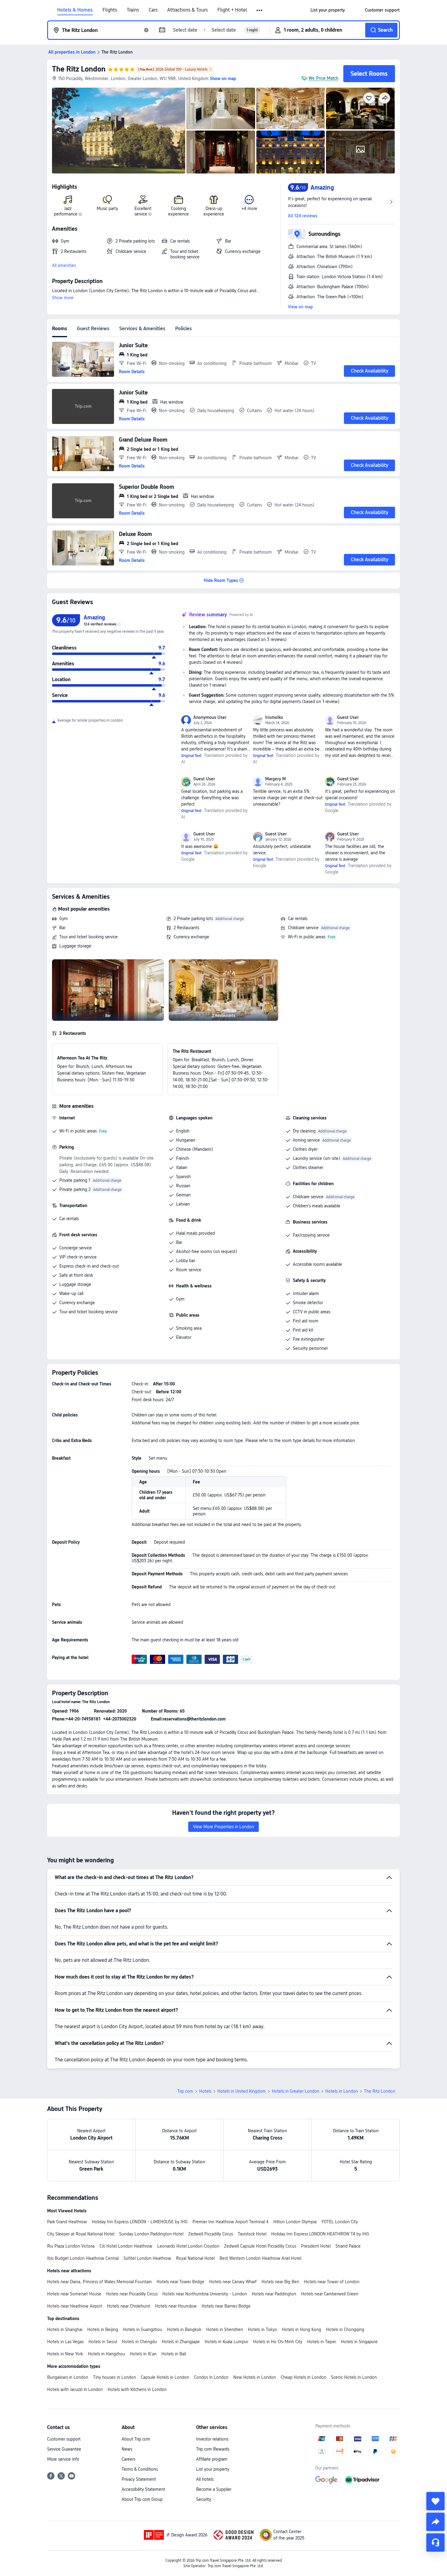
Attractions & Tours (187, 10)
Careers (128, 2459)
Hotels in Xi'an (143, 2354)
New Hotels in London (255, 2377)
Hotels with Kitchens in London (137, 2389)
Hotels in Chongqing (345, 2329)
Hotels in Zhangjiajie (181, 2342)
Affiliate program (212, 2459)
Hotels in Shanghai (65, 2329)
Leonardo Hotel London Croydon (188, 2246)
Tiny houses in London (114, 2377)
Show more (63, 298)
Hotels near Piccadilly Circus (132, 2294)
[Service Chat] (435, 2543)
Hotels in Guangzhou (142, 2329)
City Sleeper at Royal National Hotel (81, 2234)
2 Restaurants (186, 928)
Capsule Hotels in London (165, 2377)
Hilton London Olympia (295, 2222)
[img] (119, 131)
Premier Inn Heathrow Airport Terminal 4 (230, 2222)
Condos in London (211, 2377)
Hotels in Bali (174, 2354)
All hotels (205, 2479)
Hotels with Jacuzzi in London (75, 2389)
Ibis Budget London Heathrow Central (83, 2258)
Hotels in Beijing (103, 2329)
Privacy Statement (139, 2479)
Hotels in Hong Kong (301, 2329)
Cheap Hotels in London (303, 2377)
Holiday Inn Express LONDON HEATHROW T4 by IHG (320, 2234)
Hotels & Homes (75, 10)
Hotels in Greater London (296, 2091)
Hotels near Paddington (274, 2294)
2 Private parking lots (193, 919)
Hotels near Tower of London (332, 2282)
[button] (260, 10)
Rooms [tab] (60, 329)
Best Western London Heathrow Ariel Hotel (260, 2258)
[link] (328, 10)
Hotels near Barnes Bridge (226, 2306)
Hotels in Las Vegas (65, 2342)
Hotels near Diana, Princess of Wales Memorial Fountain (99, 2282)
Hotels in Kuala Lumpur (226, 2342)
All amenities (64, 265)
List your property (213, 2469)
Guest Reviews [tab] (93, 329)
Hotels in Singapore (359, 2342)
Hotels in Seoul (103, 2342)
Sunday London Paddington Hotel (151, 2234)
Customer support (64, 2439)
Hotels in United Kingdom (242, 2091)
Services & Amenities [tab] (142, 329)
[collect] (435, 2501)
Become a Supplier (214, 2489)
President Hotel (316, 2246)
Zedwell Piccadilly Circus (211, 2234)
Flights (110, 10)
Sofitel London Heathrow (147, 2258)
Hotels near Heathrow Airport (75, 2306)
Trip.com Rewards (213, 2449)
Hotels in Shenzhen (225, 2329)
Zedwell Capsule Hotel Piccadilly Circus (260, 2246)
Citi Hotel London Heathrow (126, 2246)
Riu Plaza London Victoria (71, 2246)
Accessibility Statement (143, 2489)
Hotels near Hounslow (176, 2306)
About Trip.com (136, 2439)
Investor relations (212, 2439)
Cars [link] (153, 10)
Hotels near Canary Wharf (233, 2282)
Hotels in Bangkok (184, 2329)
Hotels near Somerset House (74, 2294)
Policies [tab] (184, 329)
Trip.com (185, 2091)
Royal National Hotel (195, 2258)
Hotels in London (342, 2091)
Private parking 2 (75, 1189)
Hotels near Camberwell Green (330, 2294)
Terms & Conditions (140, 2469)
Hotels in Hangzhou (106, 2354)
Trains (133, 10)
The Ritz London (79, 69)
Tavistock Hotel (252, 2234)
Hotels (205, 2091)
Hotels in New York (65, 2354)
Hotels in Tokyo (262, 2329)
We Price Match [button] (324, 78)
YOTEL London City (340, 2222)
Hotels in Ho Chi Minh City (278, 2342)
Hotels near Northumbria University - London (205, 2294)
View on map (300, 307)
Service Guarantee (64, 2449)
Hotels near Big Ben (280, 2282)
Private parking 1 (75, 1180)
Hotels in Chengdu (139, 2342)
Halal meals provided (196, 1233)
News (127, 2449)
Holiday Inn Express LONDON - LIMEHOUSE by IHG (140, 2222)
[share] (435, 2522)
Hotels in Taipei (322, 2342)
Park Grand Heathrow (67, 2222)
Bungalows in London (68, 2377)
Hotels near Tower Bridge (180, 2282)
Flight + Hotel (232, 10)
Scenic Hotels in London (354, 2377)
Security (204, 2499)
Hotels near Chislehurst (129, 2306)
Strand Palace (348, 2246)
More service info (63, 2459)
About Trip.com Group (142, 2499)
